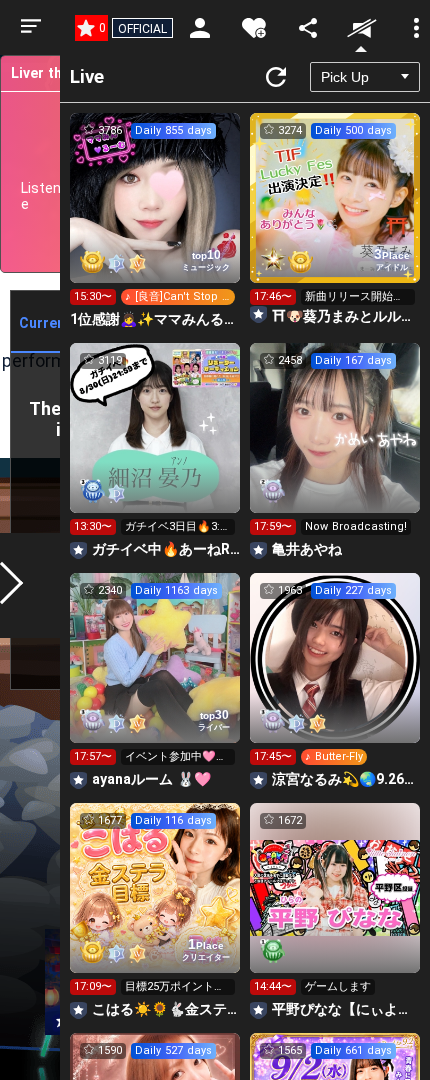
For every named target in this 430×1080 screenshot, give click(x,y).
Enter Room (155, 216)
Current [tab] (45, 323)
